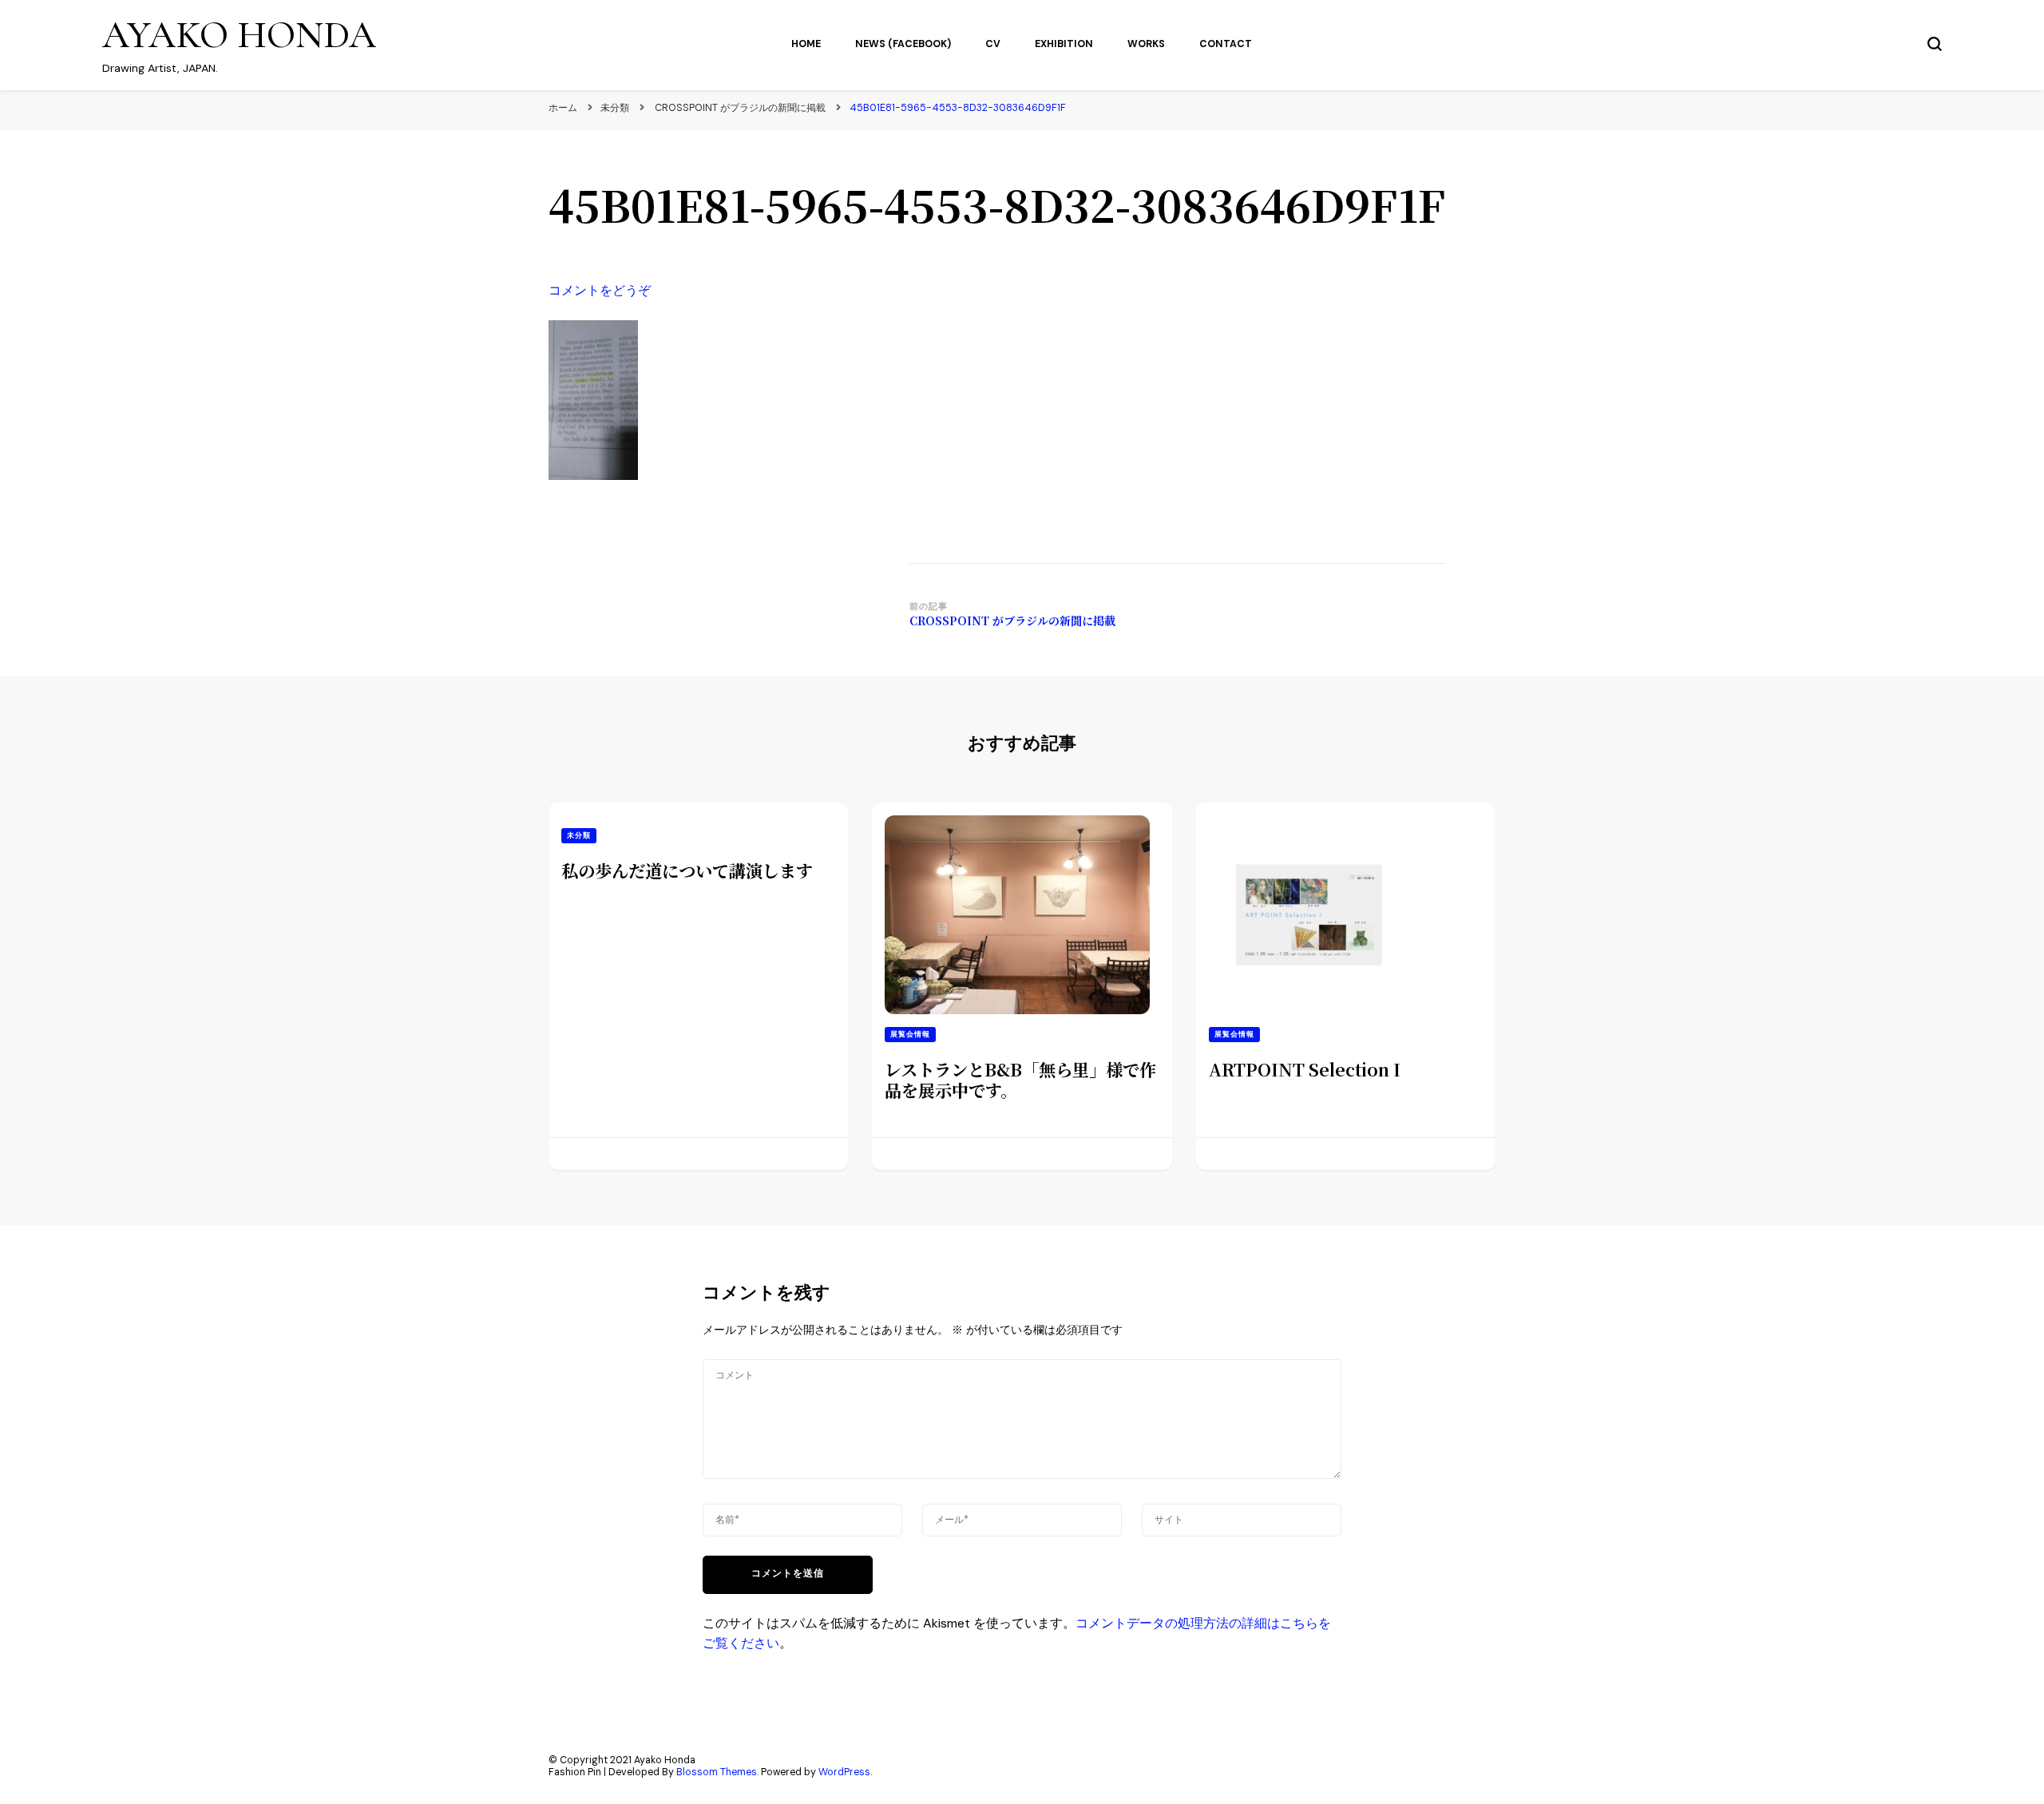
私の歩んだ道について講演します (687, 870)
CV (993, 44)
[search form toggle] (1935, 44)
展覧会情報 (910, 1034)
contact (1226, 44)
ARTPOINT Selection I (1305, 1069)
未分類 (615, 108)
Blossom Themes (717, 1772)
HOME (806, 44)
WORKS (1146, 44)
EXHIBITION (1064, 44)
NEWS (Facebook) (903, 44)
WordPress (844, 1772)
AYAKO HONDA (239, 35)
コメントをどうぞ (600, 290)
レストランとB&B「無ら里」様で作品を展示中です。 (1020, 1080)
